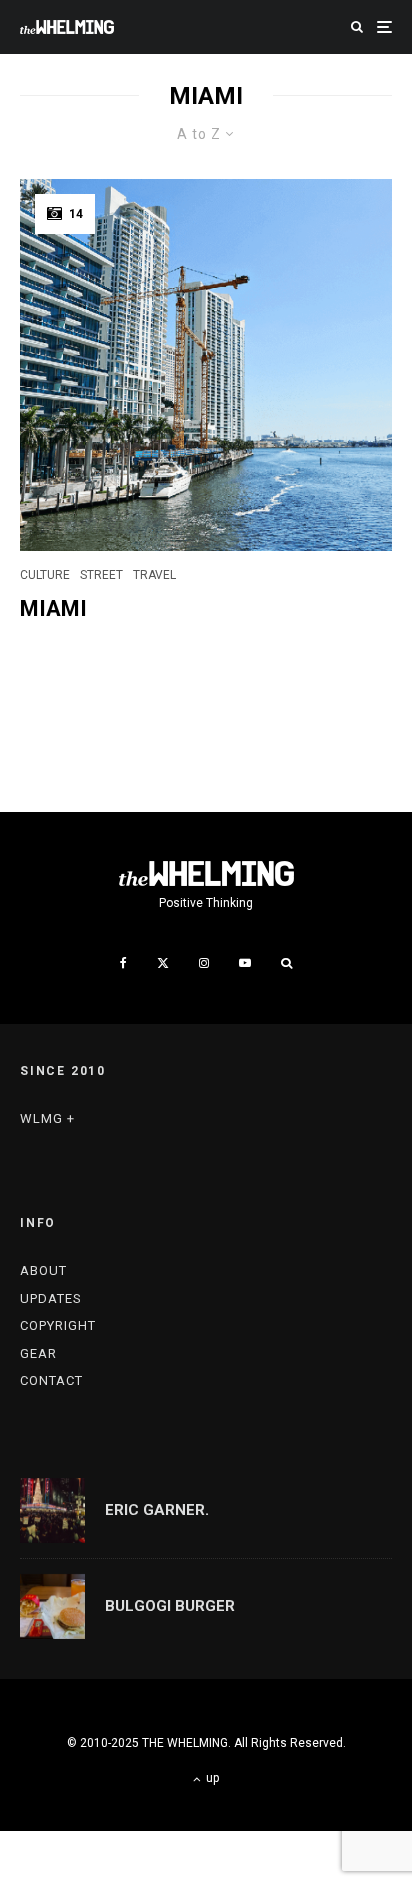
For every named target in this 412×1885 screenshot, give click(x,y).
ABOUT (43, 1270)
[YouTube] (245, 963)
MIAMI (53, 608)
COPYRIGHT (58, 1325)
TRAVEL (154, 575)
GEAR (38, 1353)
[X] (163, 963)
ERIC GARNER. (157, 1510)
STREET (101, 575)
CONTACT (51, 1380)
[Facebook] (123, 963)
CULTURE (45, 575)
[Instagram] (204, 963)
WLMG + (47, 1118)
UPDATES (51, 1298)
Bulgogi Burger (170, 1606)
